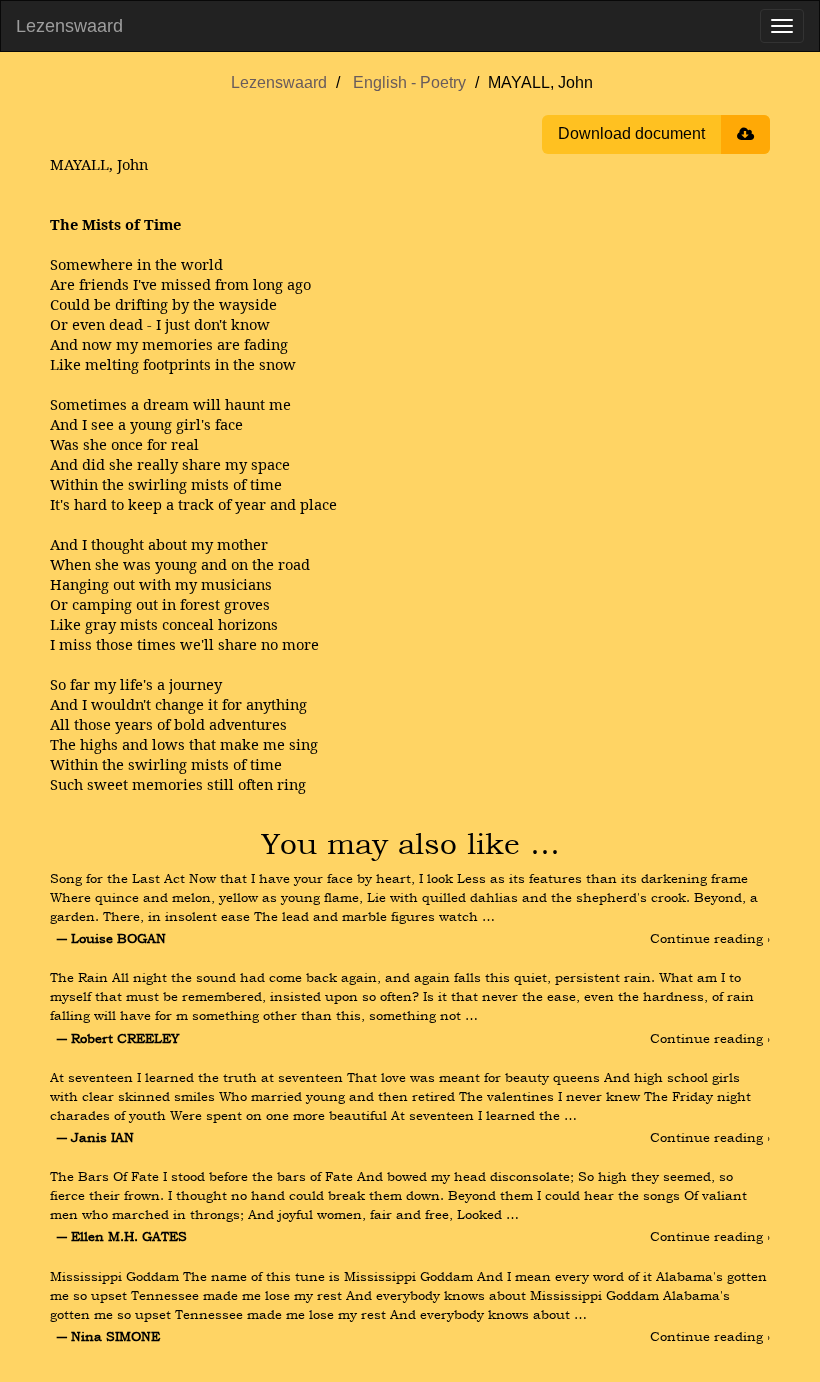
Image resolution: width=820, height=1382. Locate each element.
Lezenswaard (69, 26)
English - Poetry (409, 82)
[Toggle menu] (782, 26)
